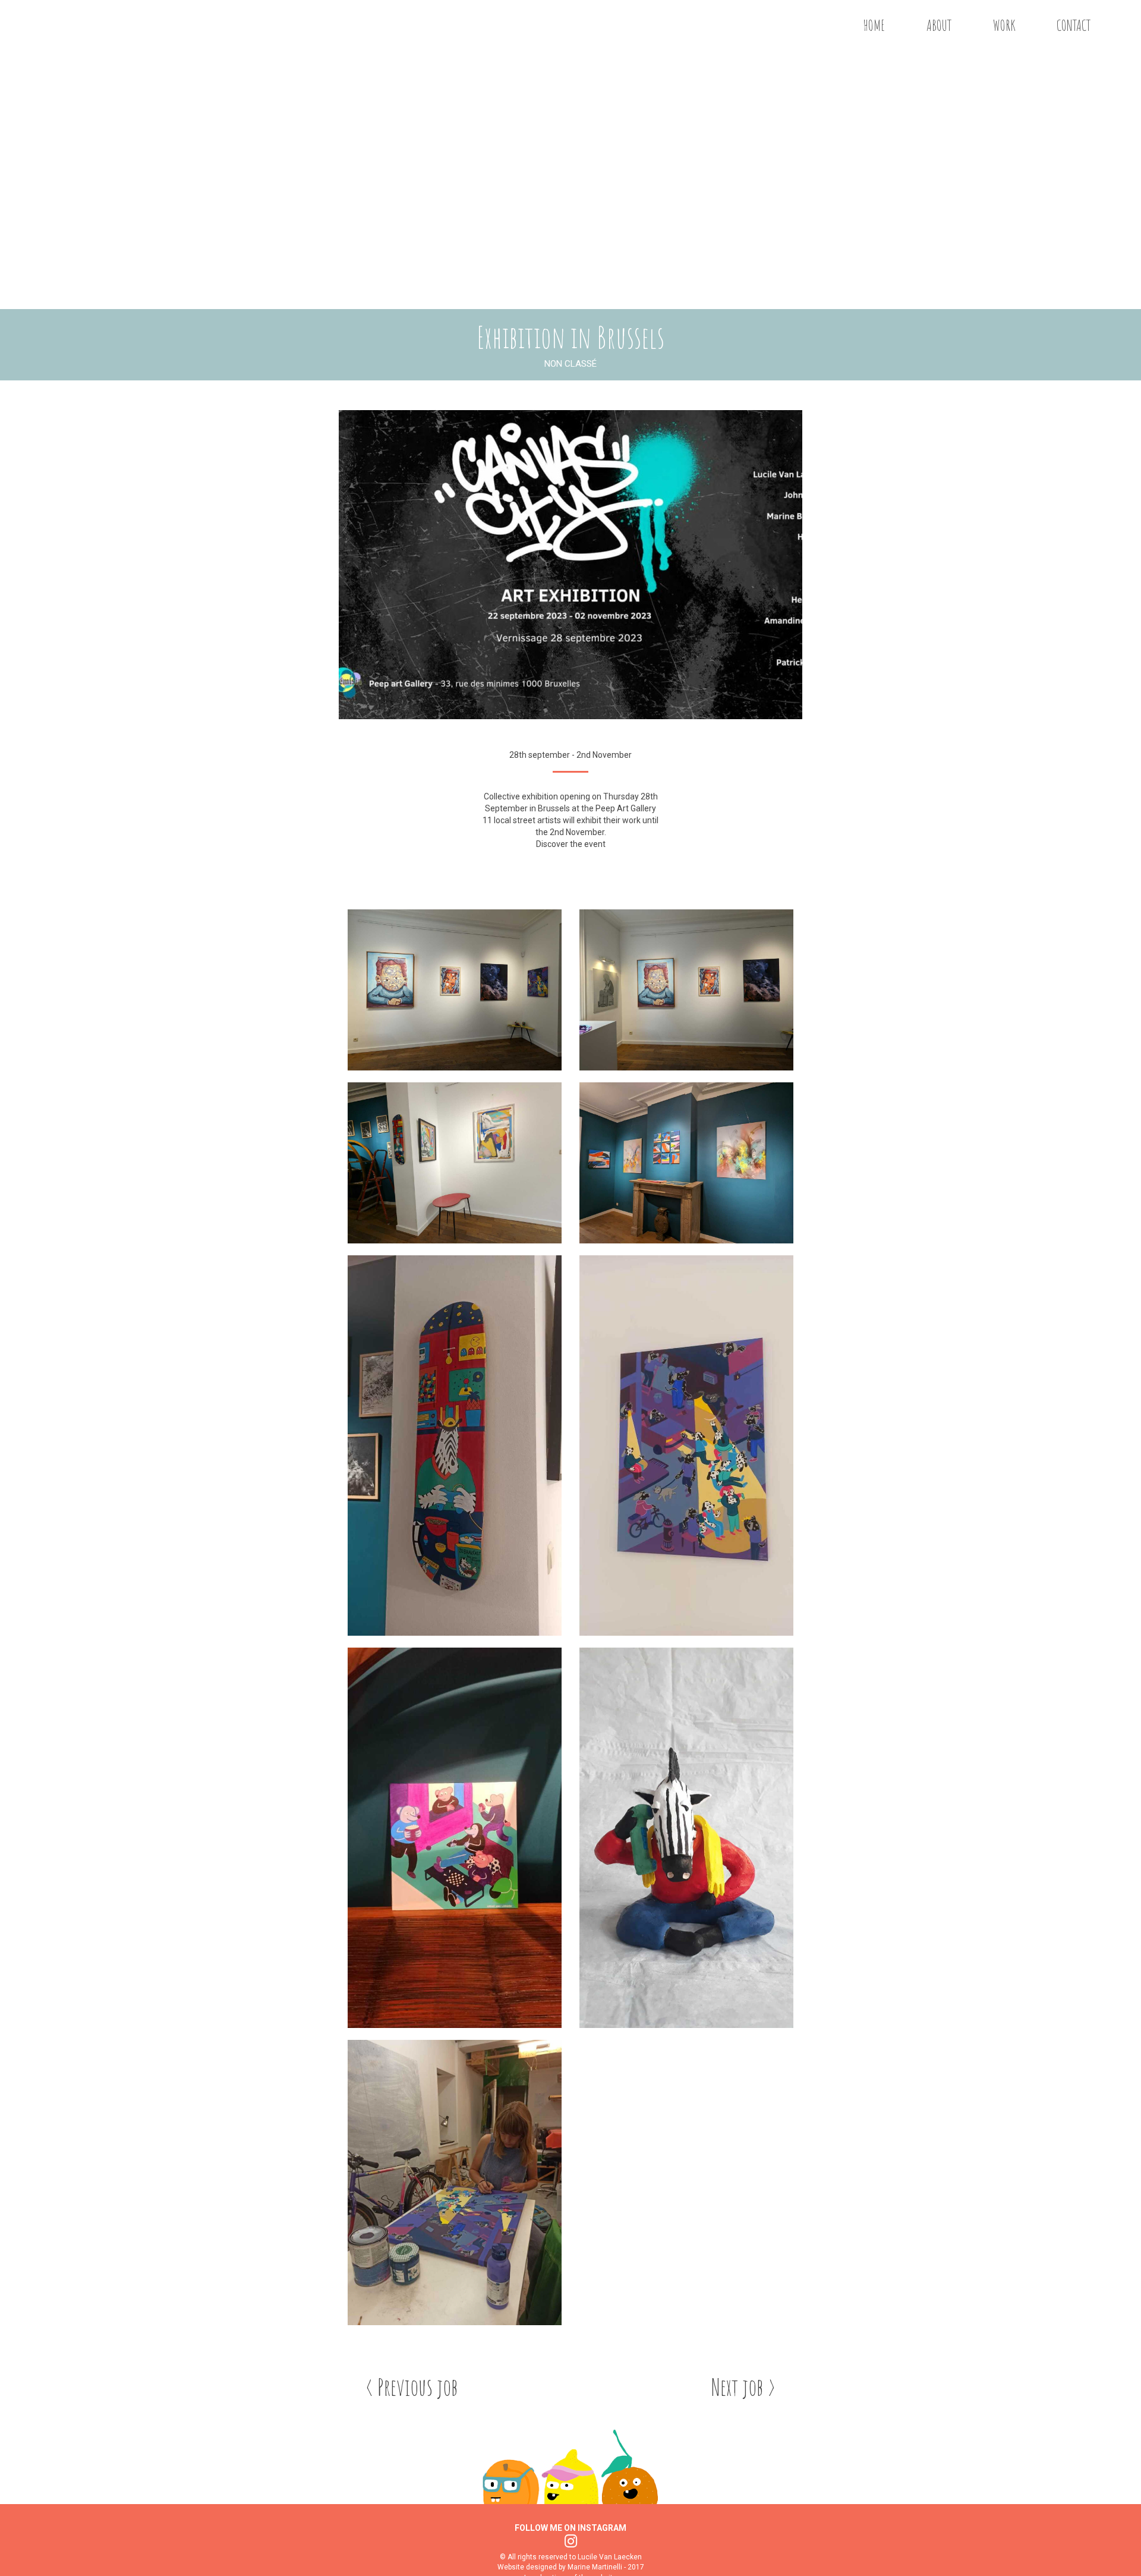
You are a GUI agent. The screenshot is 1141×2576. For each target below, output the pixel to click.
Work (1004, 25)
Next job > (743, 2387)
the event (588, 844)
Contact (1074, 25)
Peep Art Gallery (626, 808)
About (939, 25)
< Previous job (412, 2387)
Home (874, 25)
